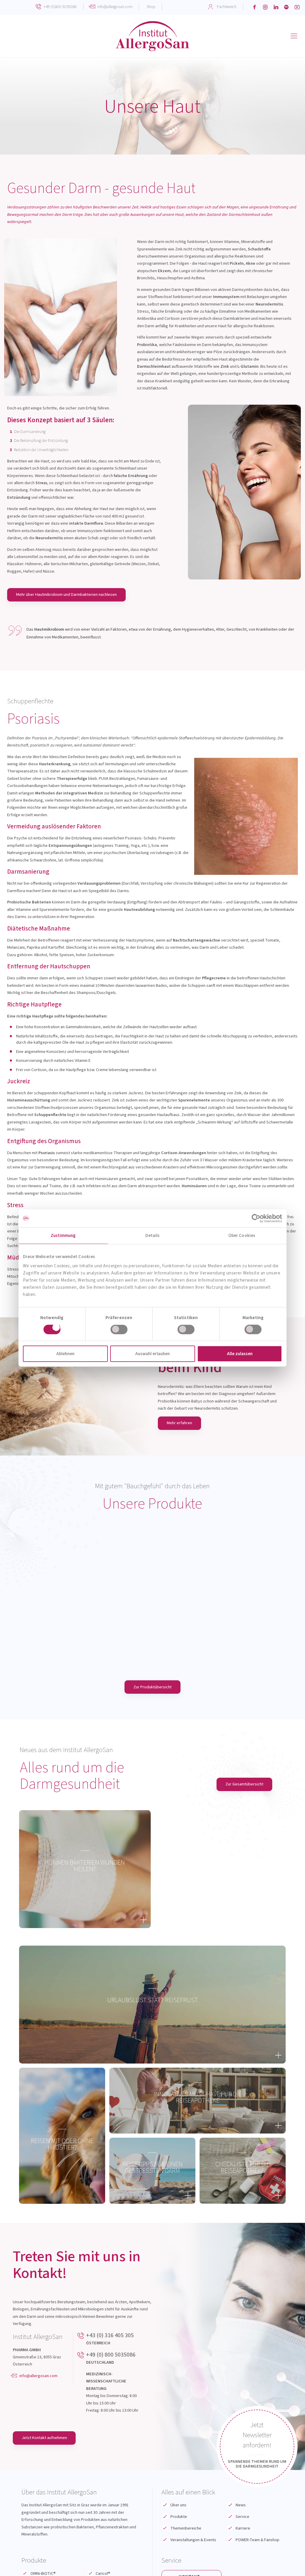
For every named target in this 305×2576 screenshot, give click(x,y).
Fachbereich (227, 7)
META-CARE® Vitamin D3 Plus (225, 1610)
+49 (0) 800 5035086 (111, 2355)
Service (242, 2517)
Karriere (243, 2528)
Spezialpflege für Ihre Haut (80, 1622)
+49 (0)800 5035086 (60, 7)
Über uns (178, 2505)
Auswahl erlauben (152, 1354)
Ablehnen (65, 1354)
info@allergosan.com (115, 7)
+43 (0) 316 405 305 (110, 2335)
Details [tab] (153, 1235)
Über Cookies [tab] (242, 1235)
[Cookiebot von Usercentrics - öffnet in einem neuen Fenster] (256, 1218)
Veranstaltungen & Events (193, 2540)
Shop (151, 7)
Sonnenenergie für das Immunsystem (225, 1622)
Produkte (179, 2517)
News (241, 2505)
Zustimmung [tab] (63, 1235)
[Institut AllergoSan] (152, 36)
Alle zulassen (240, 1354)
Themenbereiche (186, 2528)
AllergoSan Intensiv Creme (80, 1610)
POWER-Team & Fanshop (257, 2540)
